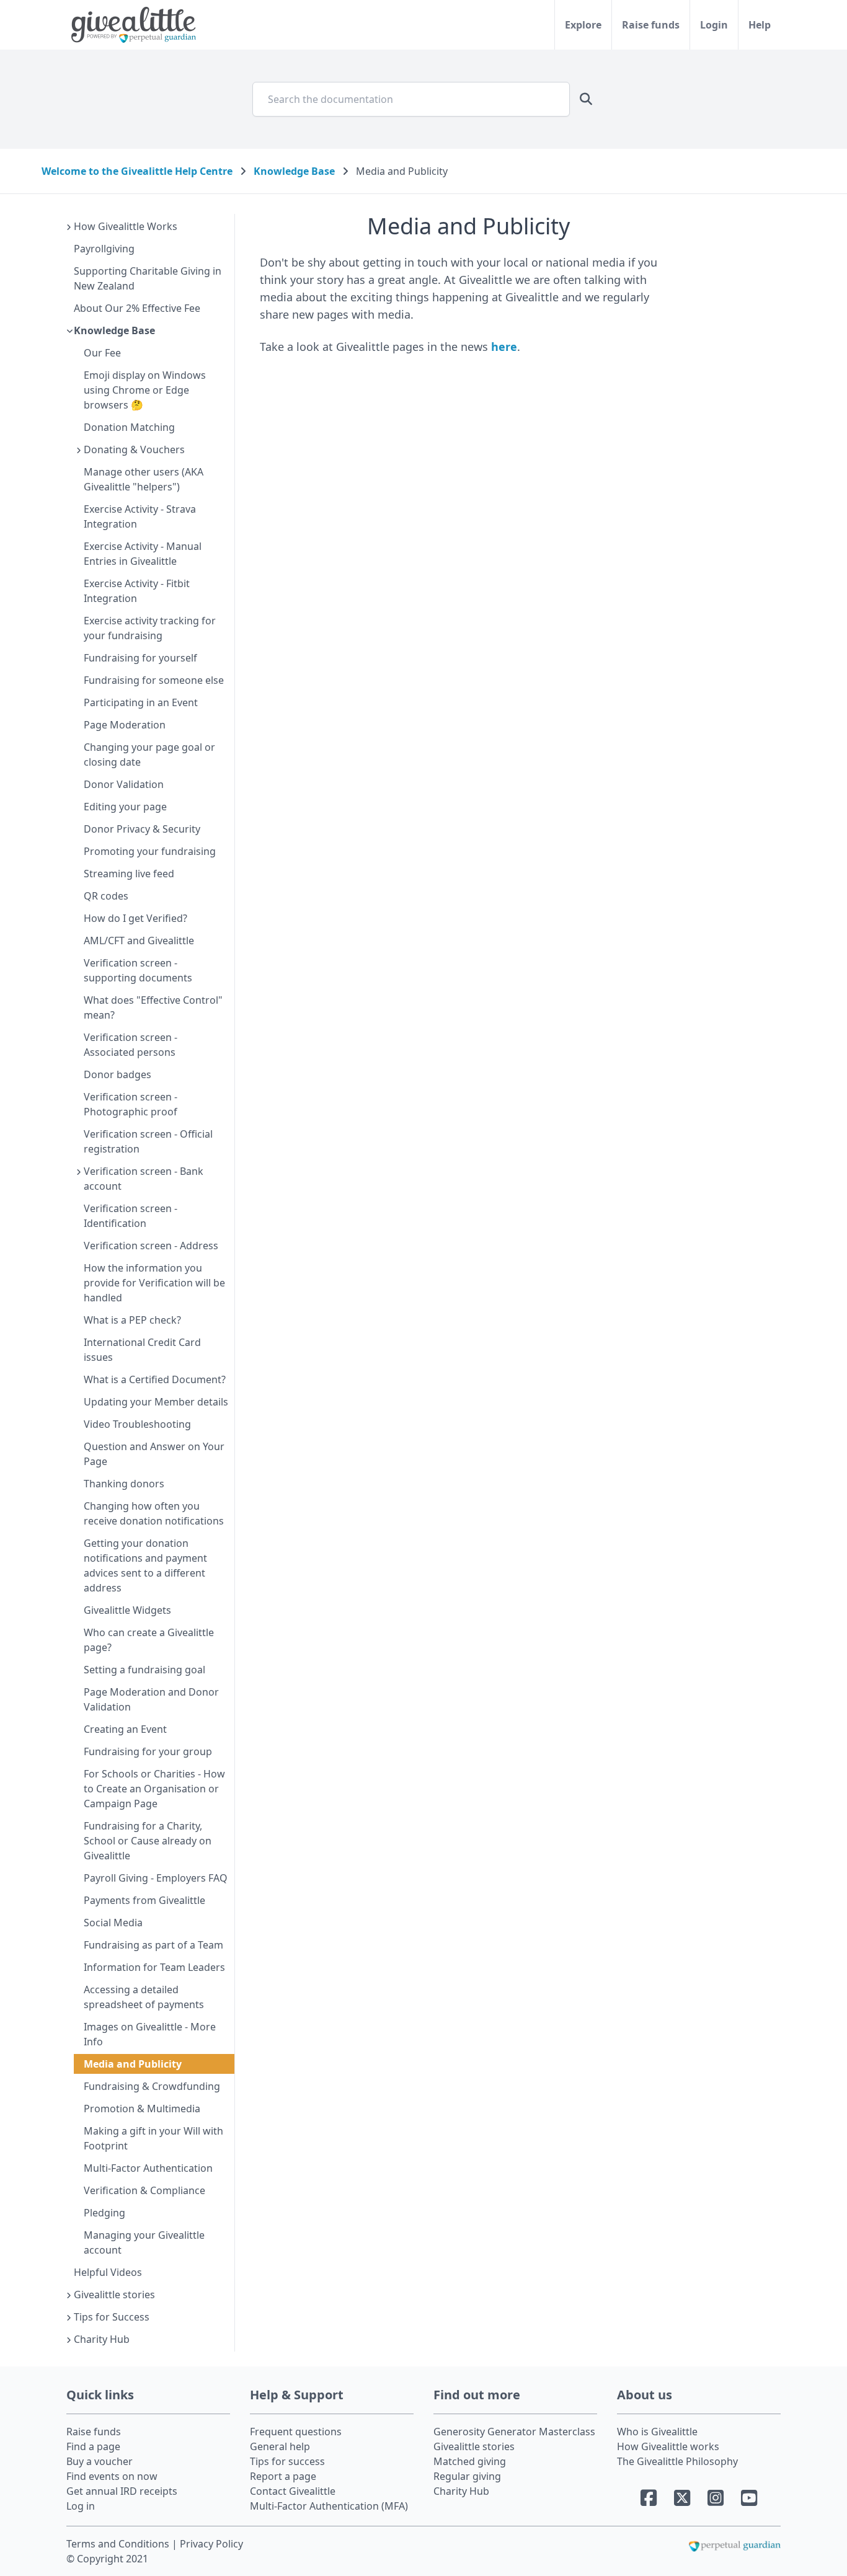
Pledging (104, 2213)
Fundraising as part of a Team (153, 1945)
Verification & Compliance (144, 2190)
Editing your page (125, 807)
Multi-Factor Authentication (148, 2168)
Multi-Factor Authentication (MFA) (329, 2506)
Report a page (283, 2476)
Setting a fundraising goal (144, 1670)
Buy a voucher (100, 2461)
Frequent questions (296, 2432)
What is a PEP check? (132, 1320)
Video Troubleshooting (137, 1424)
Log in (81, 2506)
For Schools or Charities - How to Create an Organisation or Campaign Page (154, 1789)
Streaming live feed (129, 874)
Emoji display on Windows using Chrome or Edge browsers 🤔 (145, 390)
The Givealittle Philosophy (677, 2461)
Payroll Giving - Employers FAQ (156, 1878)
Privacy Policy (211, 2544)
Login (714, 25)
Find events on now (112, 2476)
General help (280, 2446)
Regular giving (467, 2476)
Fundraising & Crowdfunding (152, 2086)
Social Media (113, 1923)
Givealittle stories (114, 2295)
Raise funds (651, 25)
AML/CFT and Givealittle (139, 941)
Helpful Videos (108, 2272)
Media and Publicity (133, 2064)
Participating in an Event (141, 702)
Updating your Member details (156, 1402)
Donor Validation (124, 784)
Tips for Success (112, 2317)
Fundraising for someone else (154, 680)
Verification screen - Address (151, 1246)
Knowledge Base (294, 171)
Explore (583, 25)
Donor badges (118, 1074)
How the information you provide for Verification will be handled (154, 1283)
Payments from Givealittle (144, 1900)
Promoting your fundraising (150, 851)
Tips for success (287, 2461)
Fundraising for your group (148, 1751)
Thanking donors (124, 1484)
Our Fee (102, 353)
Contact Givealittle (293, 2491)
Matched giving (470, 2461)
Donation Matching (129, 427)
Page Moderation (125, 725)
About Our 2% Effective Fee (137, 308)
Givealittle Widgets (127, 1610)
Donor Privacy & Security (142, 829)
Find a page (93, 2446)
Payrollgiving (104, 249)
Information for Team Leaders (154, 1967)
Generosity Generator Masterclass (514, 2432)
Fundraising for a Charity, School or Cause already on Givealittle (148, 1841)
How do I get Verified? (135, 918)
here (504, 347)
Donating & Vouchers (134, 449)
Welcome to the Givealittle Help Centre (137, 171)
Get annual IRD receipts (122, 2491)
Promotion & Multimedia (142, 2109)
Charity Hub (102, 2339)
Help (760, 25)
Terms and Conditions (119, 2544)
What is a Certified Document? (155, 1379)
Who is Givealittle (657, 2432)
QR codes (106, 896)
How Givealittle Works (126, 226)
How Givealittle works (668, 2446)
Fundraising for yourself (140, 658)
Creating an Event (125, 1729)
